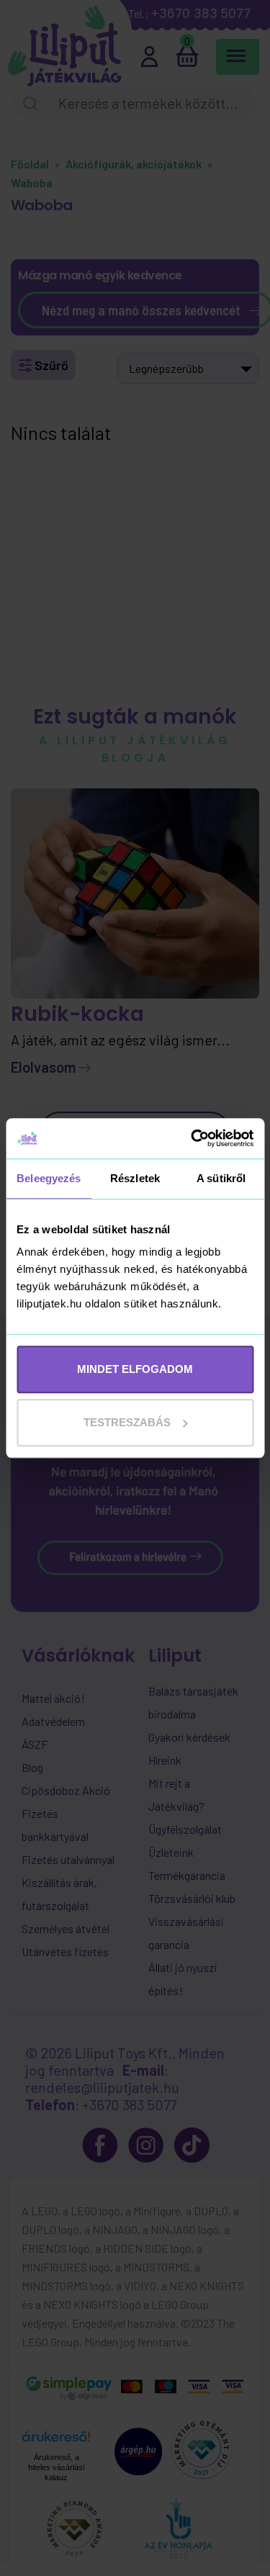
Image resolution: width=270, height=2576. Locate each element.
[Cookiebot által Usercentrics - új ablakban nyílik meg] (192, 1138)
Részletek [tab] (135, 1178)
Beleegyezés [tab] (49, 1178)
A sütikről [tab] (221, 1178)
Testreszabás (127, 1422)
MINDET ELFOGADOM (135, 1369)
